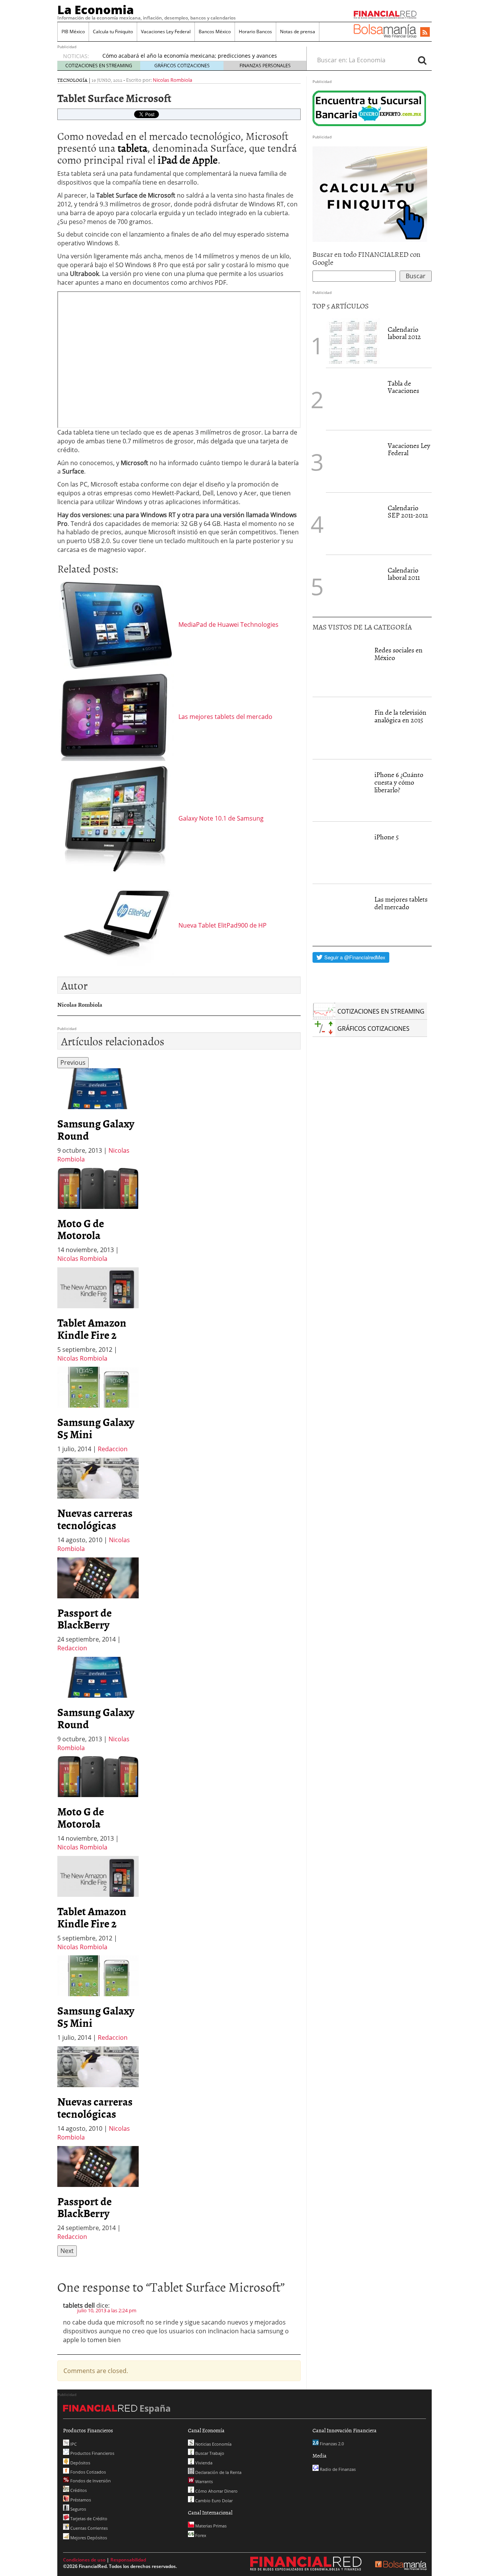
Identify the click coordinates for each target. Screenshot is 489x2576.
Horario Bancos (255, 32)
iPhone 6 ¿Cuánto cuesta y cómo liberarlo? (399, 782)
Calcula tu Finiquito (113, 32)
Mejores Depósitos (88, 2538)
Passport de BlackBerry (84, 1619)
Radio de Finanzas (337, 2469)
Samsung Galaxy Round (96, 1129)
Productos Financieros (92, 2453)
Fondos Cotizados (87, 2472)
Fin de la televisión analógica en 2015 (400, 716)
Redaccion (113, 1449)
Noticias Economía (213, 2444)
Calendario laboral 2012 (404, 333)
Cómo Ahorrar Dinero (216, 2491)
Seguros (78, 2509)
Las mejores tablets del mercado (401, 903)
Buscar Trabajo (209, 2453)
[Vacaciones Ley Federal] (353, 461)
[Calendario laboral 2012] (353, 341)
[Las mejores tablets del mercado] (340, 915)
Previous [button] (73, 1063)
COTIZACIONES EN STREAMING (99, 66)
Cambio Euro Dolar (213, 2501)
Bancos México (215, 32)
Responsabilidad (128, 2560)
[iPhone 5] (340, 853)
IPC (73, 2444)
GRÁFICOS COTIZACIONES (182, 66)
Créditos (78, 2490)
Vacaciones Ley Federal (166, 32)
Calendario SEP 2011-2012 (408, 512)
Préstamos (80, 2500)
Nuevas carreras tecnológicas (95, 1519)
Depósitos (80, 2463)
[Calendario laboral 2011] (353, 586)
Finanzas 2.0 (331, 2444)
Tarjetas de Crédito (88, 2518)
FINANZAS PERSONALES (265, 66)
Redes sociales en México (398, 654)
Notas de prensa (298, 32)
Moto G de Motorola (81, 1229)
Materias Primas (210, 2526)
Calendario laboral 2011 (404, 574)
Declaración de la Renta (218, 2472)
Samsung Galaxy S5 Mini (96, 1428)
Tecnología (72, 80)
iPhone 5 (387, 837)
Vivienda (203, 2463)
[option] (98, 1116)
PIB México (73, 32)
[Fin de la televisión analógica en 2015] (340, 728)
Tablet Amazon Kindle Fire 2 (92, 1329)
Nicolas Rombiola (172, 80)
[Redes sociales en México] (340, 666)
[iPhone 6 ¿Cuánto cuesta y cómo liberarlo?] (340, 790)
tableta (133, 148)
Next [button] (67, 2251)
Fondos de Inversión (90, 2481)
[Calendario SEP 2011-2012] (353, 524)
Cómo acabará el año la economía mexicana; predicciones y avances (190, 56)
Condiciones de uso (84, 2560)
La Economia (96, 10)
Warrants (203, 2481)
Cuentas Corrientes (88, 2528)
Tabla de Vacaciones (403, 387)
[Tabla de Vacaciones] (353, 399)
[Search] (422, 60)
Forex (200, 2535)
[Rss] (425, 32)
